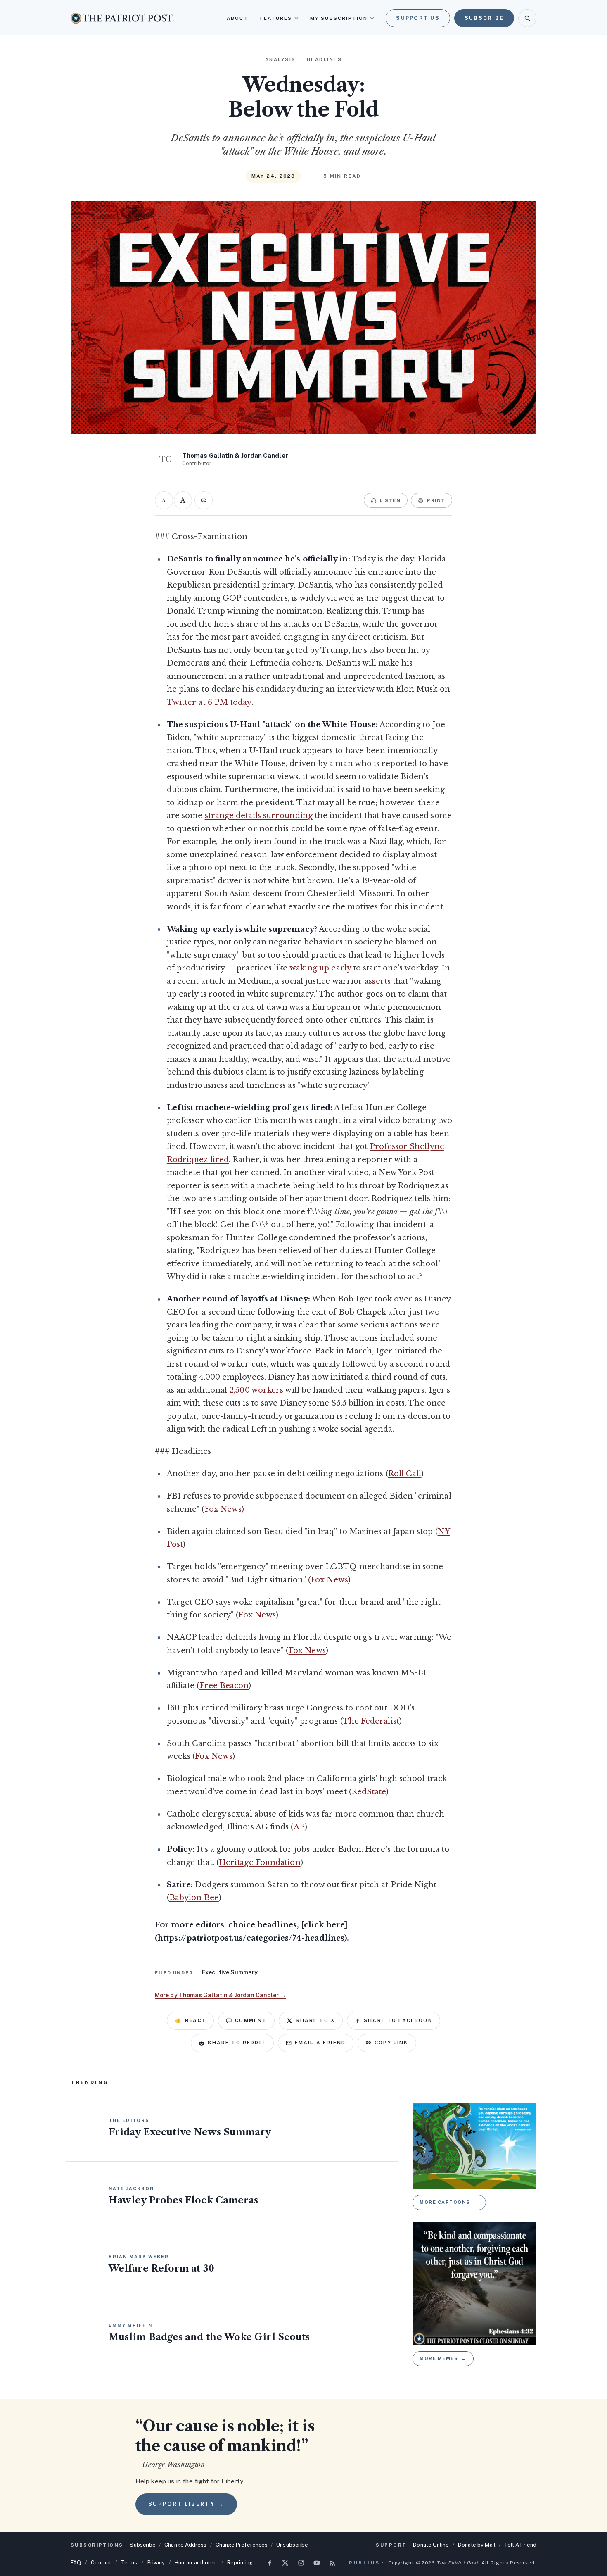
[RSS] (332, 2563)
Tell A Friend (520, 2545)
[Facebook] (270, 2563)
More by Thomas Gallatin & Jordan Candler (221, 1995)
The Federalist (371, 1721)
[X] (285, 2563)
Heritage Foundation (260, 1862)
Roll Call (405, 1474)
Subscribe (484, 18)
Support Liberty (186, 2504)
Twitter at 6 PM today (209, 702)
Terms (129, 2563)
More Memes (443, 2358)
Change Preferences (242, 2545)
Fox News (223, 1509)
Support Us (418, 18)
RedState (369, 1792)
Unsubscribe (292, 2545)
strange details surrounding (259, 816)
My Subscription (339, 18)
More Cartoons (449, 2202)
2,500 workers (256, 1390)
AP (299, 1827)
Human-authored (196, 2563)
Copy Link (391, 2043)
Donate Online (431, 2545)
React (190, 2020)
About (237, 18)
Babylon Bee (194, 1898)
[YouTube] (317, 2563)
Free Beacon (224, 1686)
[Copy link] (204, 500)
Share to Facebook (398, 2020)
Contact (101, 2563)
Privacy (156, 2563)
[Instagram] (301, 2563)
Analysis (281, 59)
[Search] (527, 18)
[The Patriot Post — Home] (122, 18)
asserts (378, 981)
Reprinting (240, 2563)
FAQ (76, 2563)
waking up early (320, 968)
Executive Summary (230, 1972)
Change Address (185, 2545)
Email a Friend (320, 2043)
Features (276, 18)
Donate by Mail (477, 2545)
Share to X (315, 2020)
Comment (251, 2020)
